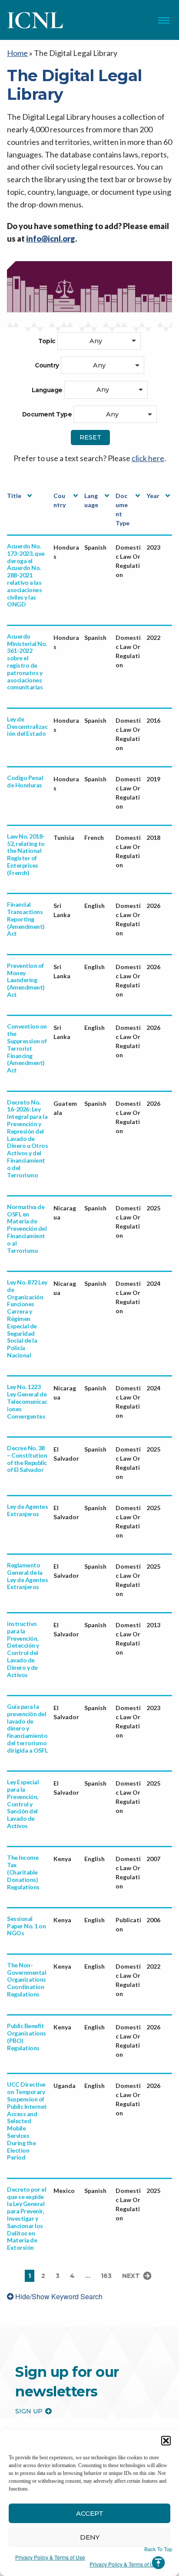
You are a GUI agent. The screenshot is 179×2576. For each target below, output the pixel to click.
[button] (166, 2441)
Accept (90, 2513)
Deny (90, 2537)
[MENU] (164, 20)
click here (148, 458)
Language (91, 500)
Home (17, 53)
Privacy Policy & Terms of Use (50, 2557)
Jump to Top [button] (158, 2558)
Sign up (29, 2411)
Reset (90, 437)
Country (60, 500)
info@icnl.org (51, 239)
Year (153, 496)
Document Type (123, 509)
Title (14, 496)
